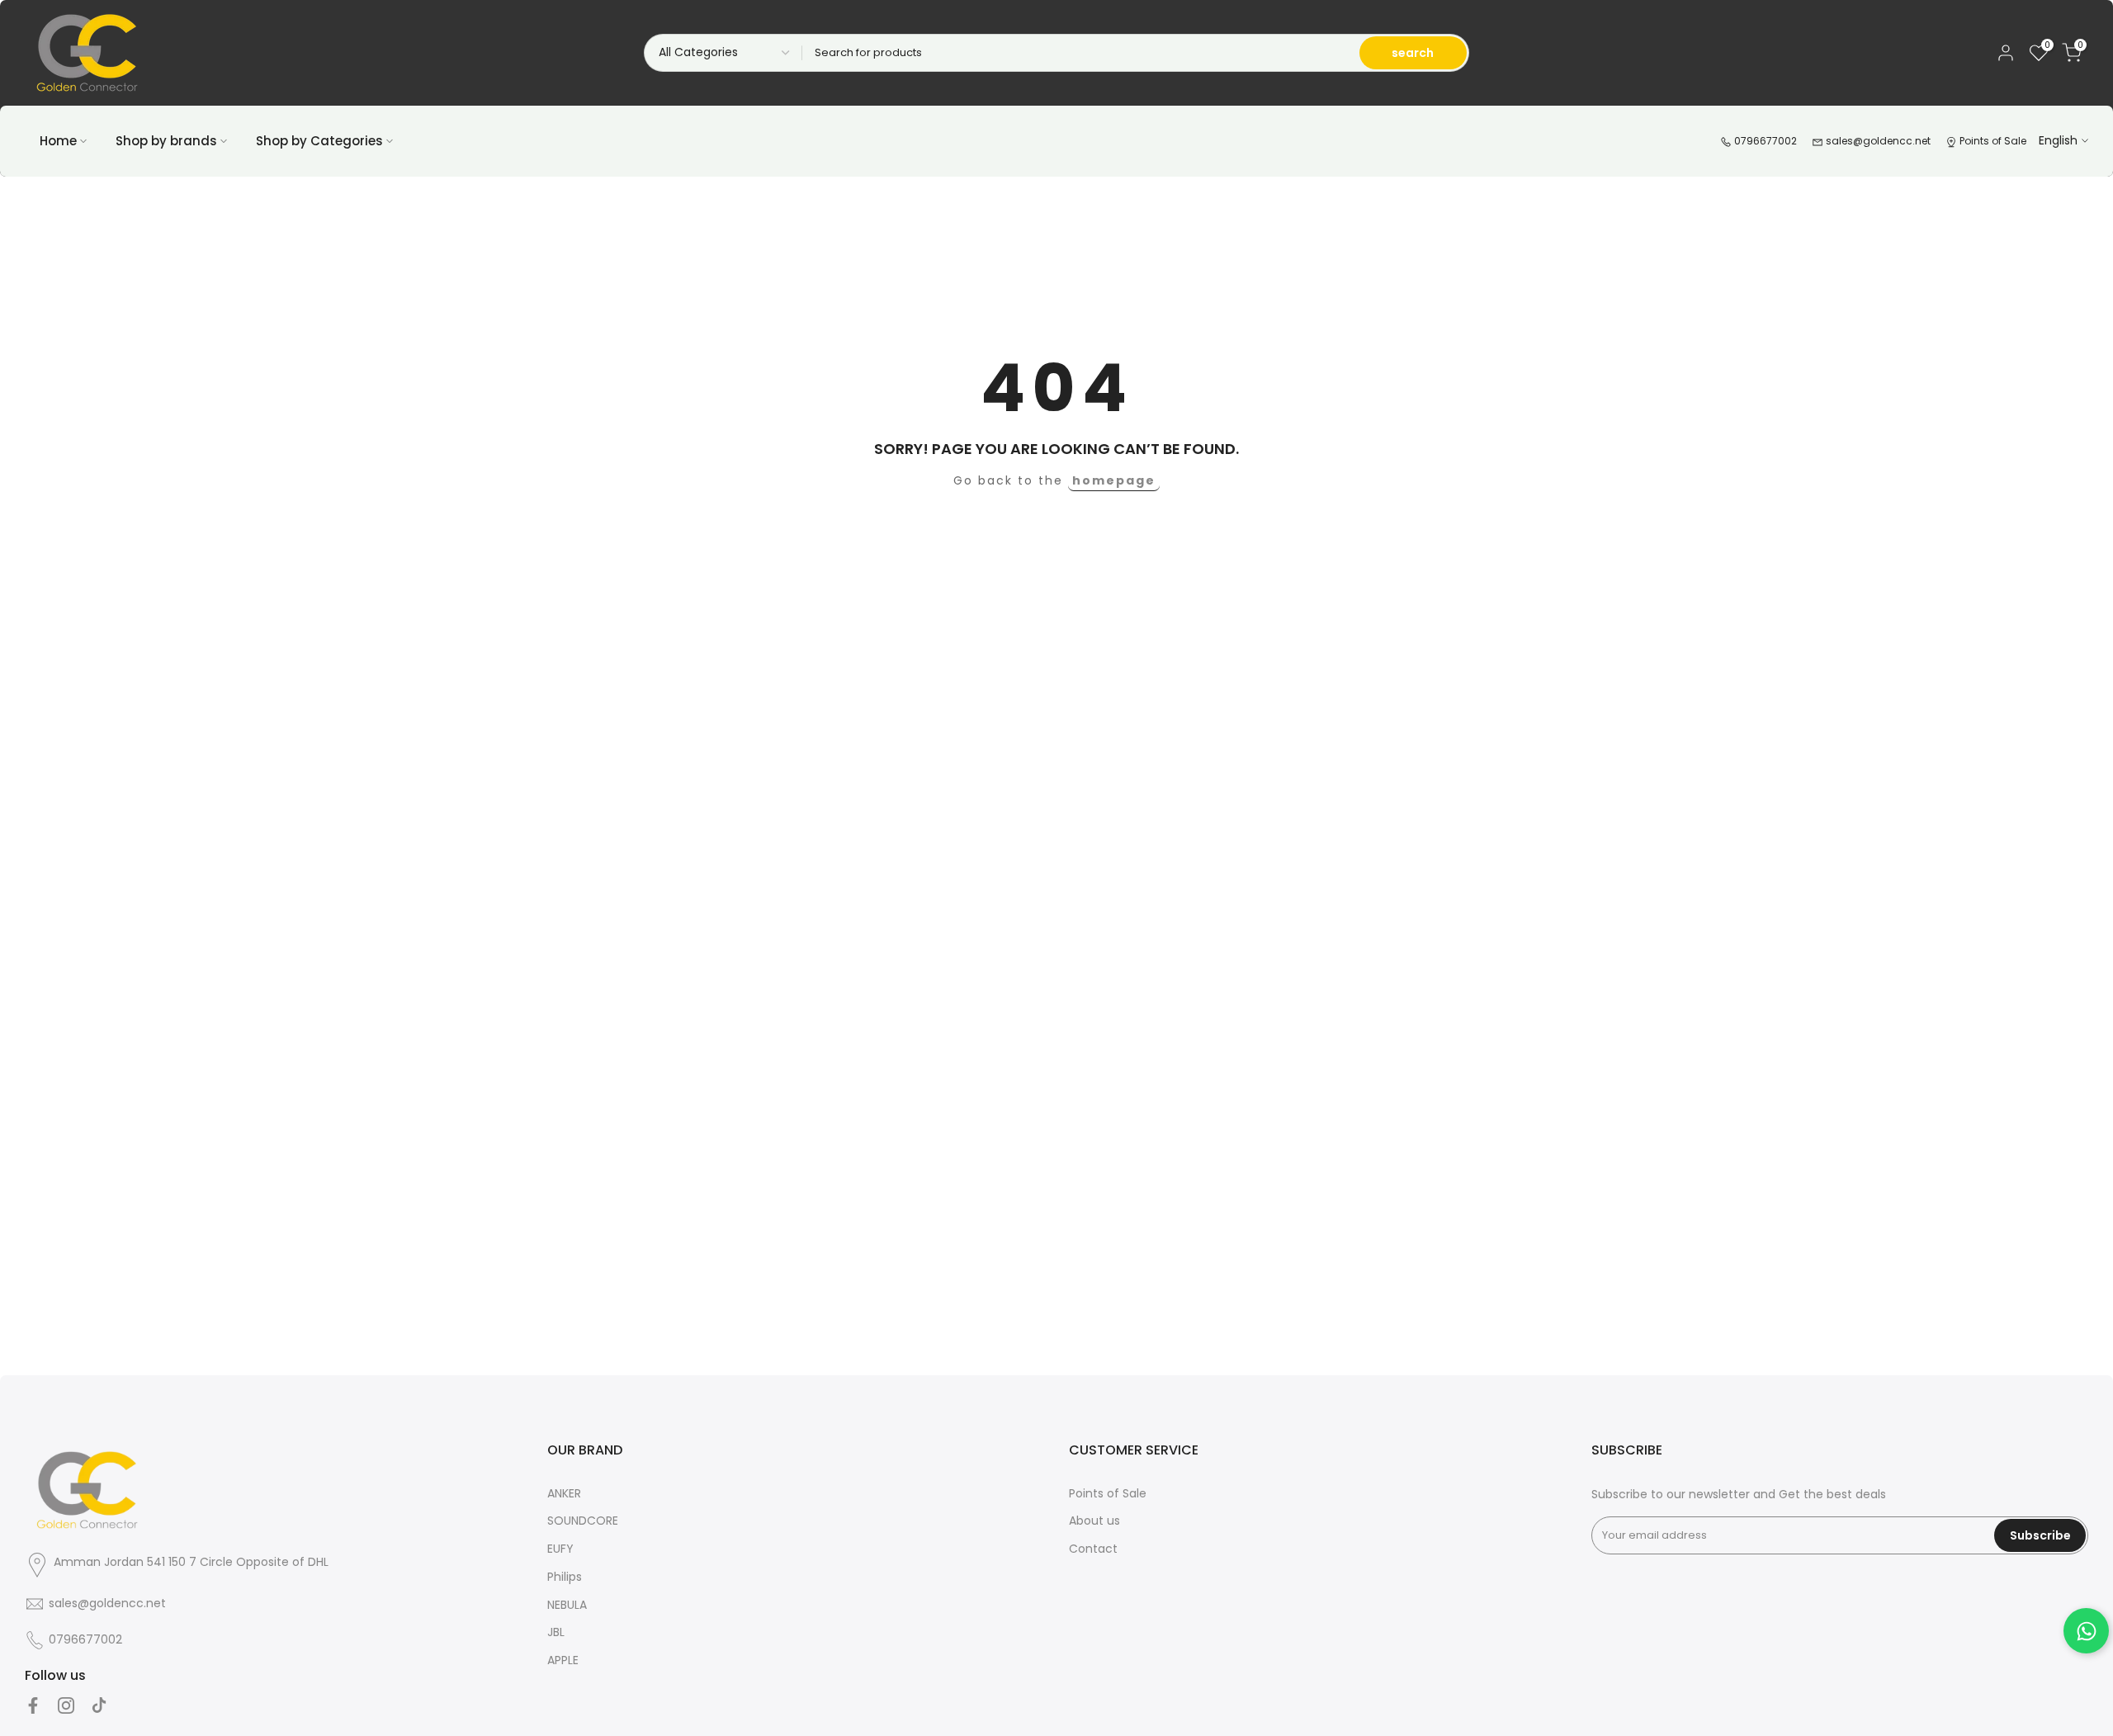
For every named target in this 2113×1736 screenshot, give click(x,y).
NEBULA (567, 1605)
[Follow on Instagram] (66, 1705)
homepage (1114, 480)
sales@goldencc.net (1877, 141)
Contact (1093, 1549)
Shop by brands (166, 141)
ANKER (564, 1493)
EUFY (560, 1549)
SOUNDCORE (583, 1521)
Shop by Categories (319, 141)
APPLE (563, 1660)
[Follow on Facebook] (33, 1705)
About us (1094, 1521)
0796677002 (1764, 141)
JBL (556, 1632)
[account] (2006, 53)
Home (58, 141)
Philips (565, 1577)
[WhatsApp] (2086, 1631)
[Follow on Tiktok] (99, 1705)
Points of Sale (1992, 141)
